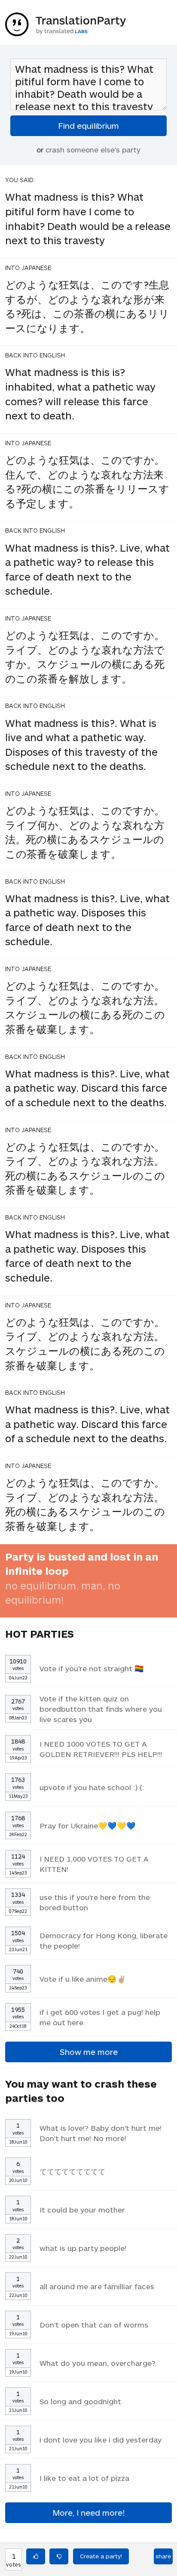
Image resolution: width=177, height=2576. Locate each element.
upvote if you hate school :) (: (92, 1787)
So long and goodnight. (81, 2401)
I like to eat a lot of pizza (84, 2478)
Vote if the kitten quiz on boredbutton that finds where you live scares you (101, 1709)
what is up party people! (83, 2248)
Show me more (89, 2052)
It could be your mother (82, 2210)
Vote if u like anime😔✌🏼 (83, 1979)
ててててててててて (72, 2171)
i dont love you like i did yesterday (101, 2439)
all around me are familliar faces (97, 2286)
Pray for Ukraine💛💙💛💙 (88, 1825)
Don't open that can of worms (94, 2325)
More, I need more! (88, 2512)
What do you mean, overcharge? (98, 2363)
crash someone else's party (93, 149)
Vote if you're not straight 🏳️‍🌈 (92, 1668)
